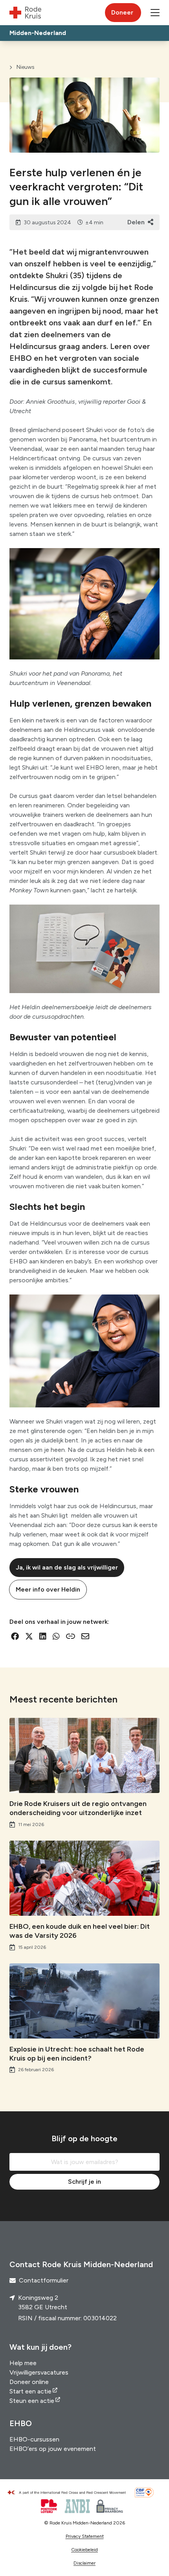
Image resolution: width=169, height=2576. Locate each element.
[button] (155, 13)
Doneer (122, 12)
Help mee (23, 2363)
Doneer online (29, 2382)
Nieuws (26, 67)
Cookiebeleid (84, 2550)
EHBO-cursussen (34, 2439)
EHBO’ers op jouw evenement (53, 2449)
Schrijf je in (84, 2182)
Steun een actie (32, 2401)
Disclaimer (84, 2563)
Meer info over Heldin (48, 1589)
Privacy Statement (85, 2536)
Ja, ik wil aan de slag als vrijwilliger (67, 1567)
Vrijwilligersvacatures (39, 2372)
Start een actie (30, 2391)
